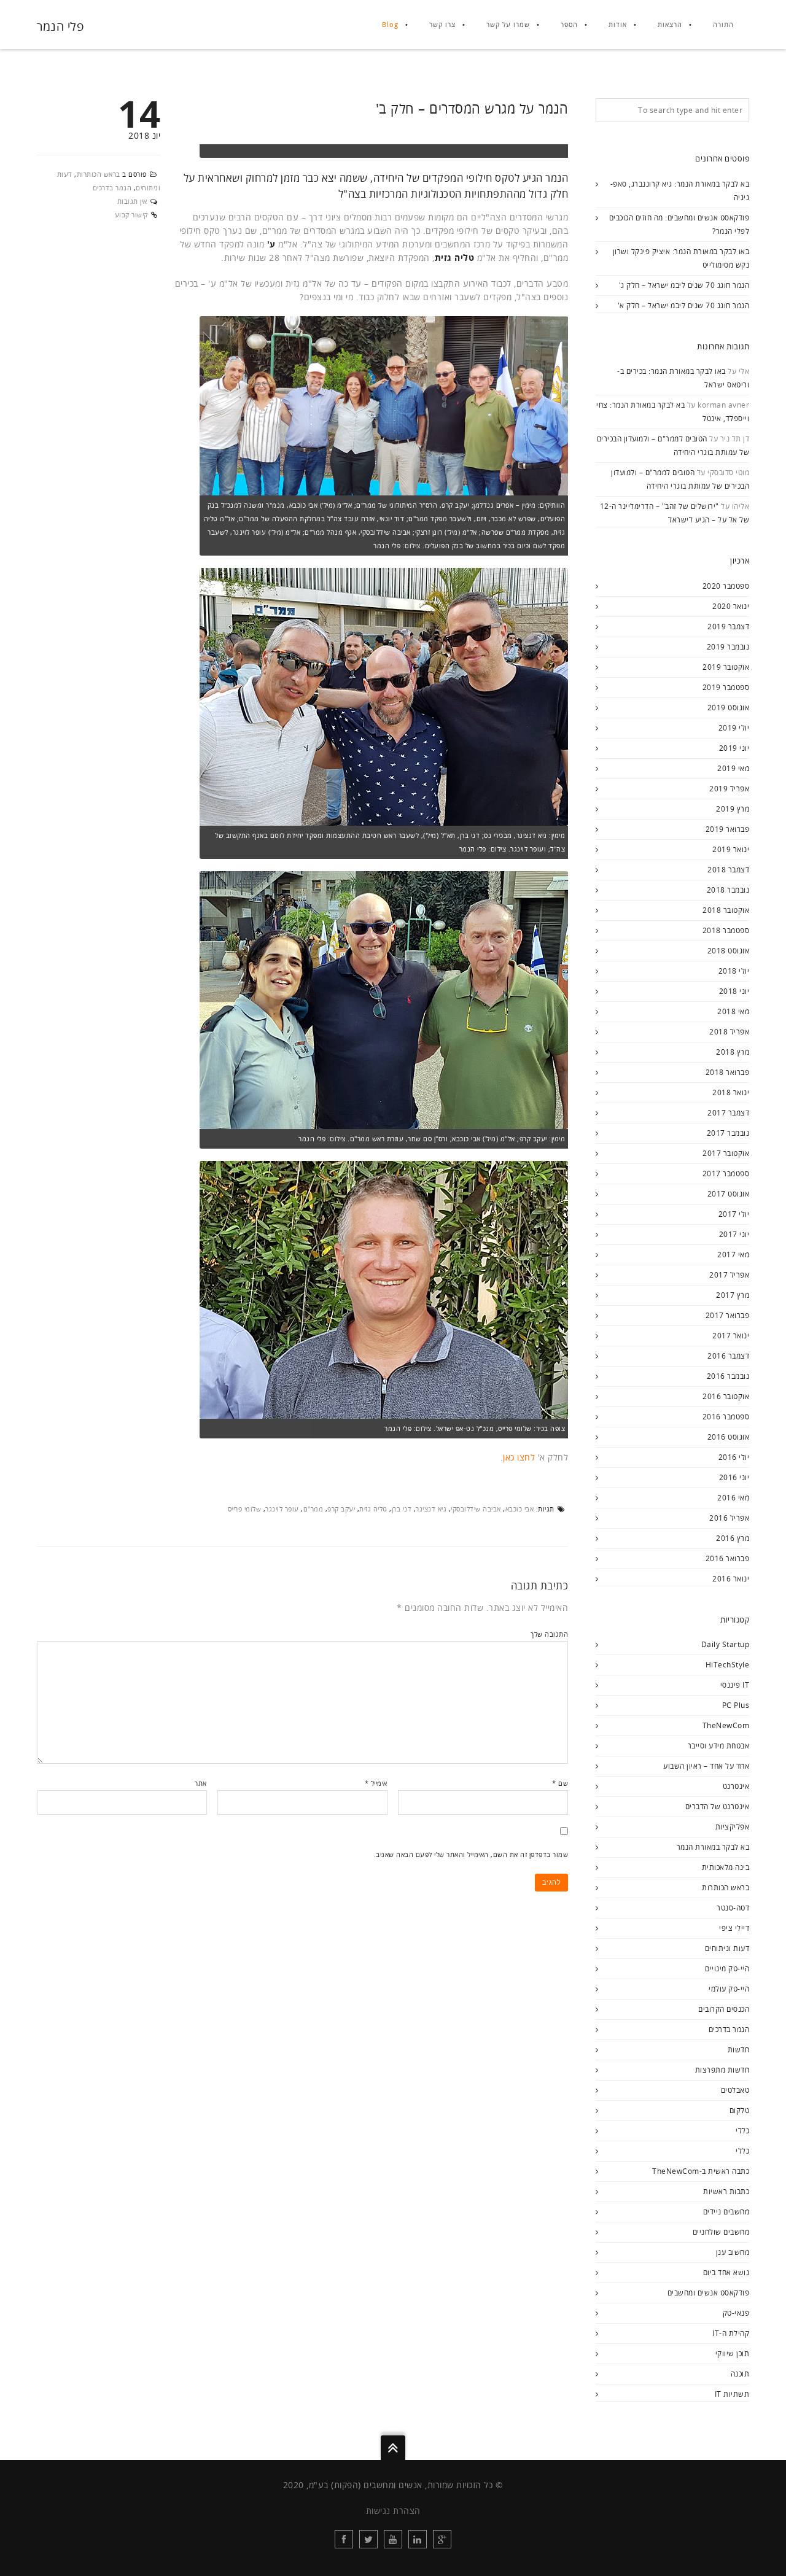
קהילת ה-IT (731, 2333)
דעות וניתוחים (727, 1948)
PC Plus (736, 1705)
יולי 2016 (734, 1457)
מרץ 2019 (733, 809)
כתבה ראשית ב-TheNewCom (701, 2171)
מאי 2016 (733, 1498)
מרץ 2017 (733, 1295)
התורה (723, 24)
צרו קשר (442, 24)
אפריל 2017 (729, 1275)
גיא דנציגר (431, 1509)
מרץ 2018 (733, 1052)
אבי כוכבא (520, 1509)
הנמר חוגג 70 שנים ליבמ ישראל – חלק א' (684, 305)
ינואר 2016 (731, 1579)
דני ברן (402, 1509)
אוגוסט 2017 (729, 1194)
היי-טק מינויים (727, 1969)
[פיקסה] (442, 2539)
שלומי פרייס (245, 1509)
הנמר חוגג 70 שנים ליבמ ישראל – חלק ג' (684, 285)
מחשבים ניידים (726, 2212)
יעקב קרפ (341, 1509)
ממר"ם (313, 1509)
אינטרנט (736, 1786)
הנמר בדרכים (112, 188)
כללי (742, 2131)
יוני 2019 (734, 748)
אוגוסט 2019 (729, 708)
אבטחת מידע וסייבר (719, 1746)
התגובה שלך (549, 1634)
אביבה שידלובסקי (476, 1509)
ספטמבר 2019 (726, 687)
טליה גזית (373, 1509)
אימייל (376, 1783)
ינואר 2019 (731, 849)
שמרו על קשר (508, 24)
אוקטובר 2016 (726, 1396)
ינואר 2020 (731, 606)
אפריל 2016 (729, 1518)
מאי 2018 (733, 1011)
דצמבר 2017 (728, 1113)
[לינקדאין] (418, 2539)
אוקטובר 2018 (726, 910)
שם (560, 1783)
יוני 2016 (734, 1477)
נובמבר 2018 (728, 890)
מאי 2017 (733, 1255)
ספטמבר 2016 (726, 1417)
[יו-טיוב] (393, 2539)
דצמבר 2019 (728, 627)
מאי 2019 (733, 768)
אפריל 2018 (729, 1032)
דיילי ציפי (734, 1928)
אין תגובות (132, 201)
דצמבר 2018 (728, 870)
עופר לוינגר (282, 1509)
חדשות (739, 2050)
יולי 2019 (734, 728)
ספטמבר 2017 (726, 1174)
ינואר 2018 (731, 1092)
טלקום (740, 2110)
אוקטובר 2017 (726, 1153)
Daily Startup (726, 1644)
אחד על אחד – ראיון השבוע (706, 1766)
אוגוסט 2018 (729, 951)
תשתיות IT (732, 2394)
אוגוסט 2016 (729, 1437)
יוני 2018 (734, 991)
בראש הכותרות (99, 174)
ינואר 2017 (731, 1336)
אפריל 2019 (729, 789)
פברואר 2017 (728, 1315)
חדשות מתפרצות (722, 2070)
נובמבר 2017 (728, 1133)
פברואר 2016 (728, 1558)
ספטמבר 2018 (726, 930)
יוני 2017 (734, 1234)
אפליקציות (733, 1827)
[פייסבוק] (344, 2539)
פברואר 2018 (728, 1072)
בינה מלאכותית (726, 1867)
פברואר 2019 (728, 829)
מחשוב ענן (733, 2252)
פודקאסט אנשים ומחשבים (709, 2293)
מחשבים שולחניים (721, 2232)
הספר (569, 24)
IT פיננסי (735, 1685)
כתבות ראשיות (726, 2191)
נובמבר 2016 (728, 1376)
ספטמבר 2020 (726, 586)
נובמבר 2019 (728, 647)
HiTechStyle (728, 1665)
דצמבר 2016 (728, 1356)
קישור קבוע (131, 215)
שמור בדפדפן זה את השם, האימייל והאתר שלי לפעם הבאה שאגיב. (471, 1854)
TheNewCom (726, 1725)
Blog (390, 24)
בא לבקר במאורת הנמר (713, 1847)
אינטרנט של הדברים (718, 1806)
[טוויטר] (368, 2539)
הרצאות (670, 24)
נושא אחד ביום (726, 2272)
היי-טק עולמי (729, 1989)
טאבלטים (735, 2090)
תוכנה (740, 2374)
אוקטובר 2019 (726, 667)
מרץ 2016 (733, 1538)
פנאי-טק (736, 2313)
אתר (201, 1783)
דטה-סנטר (733, 1908)
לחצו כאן (519, 1457)
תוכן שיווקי (733, 2353)
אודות (618, 24)
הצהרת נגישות (393, 2511)
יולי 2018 (734, 971)
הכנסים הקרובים (724, 2009)
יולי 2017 (734, 1214)
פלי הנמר (60, 26)
